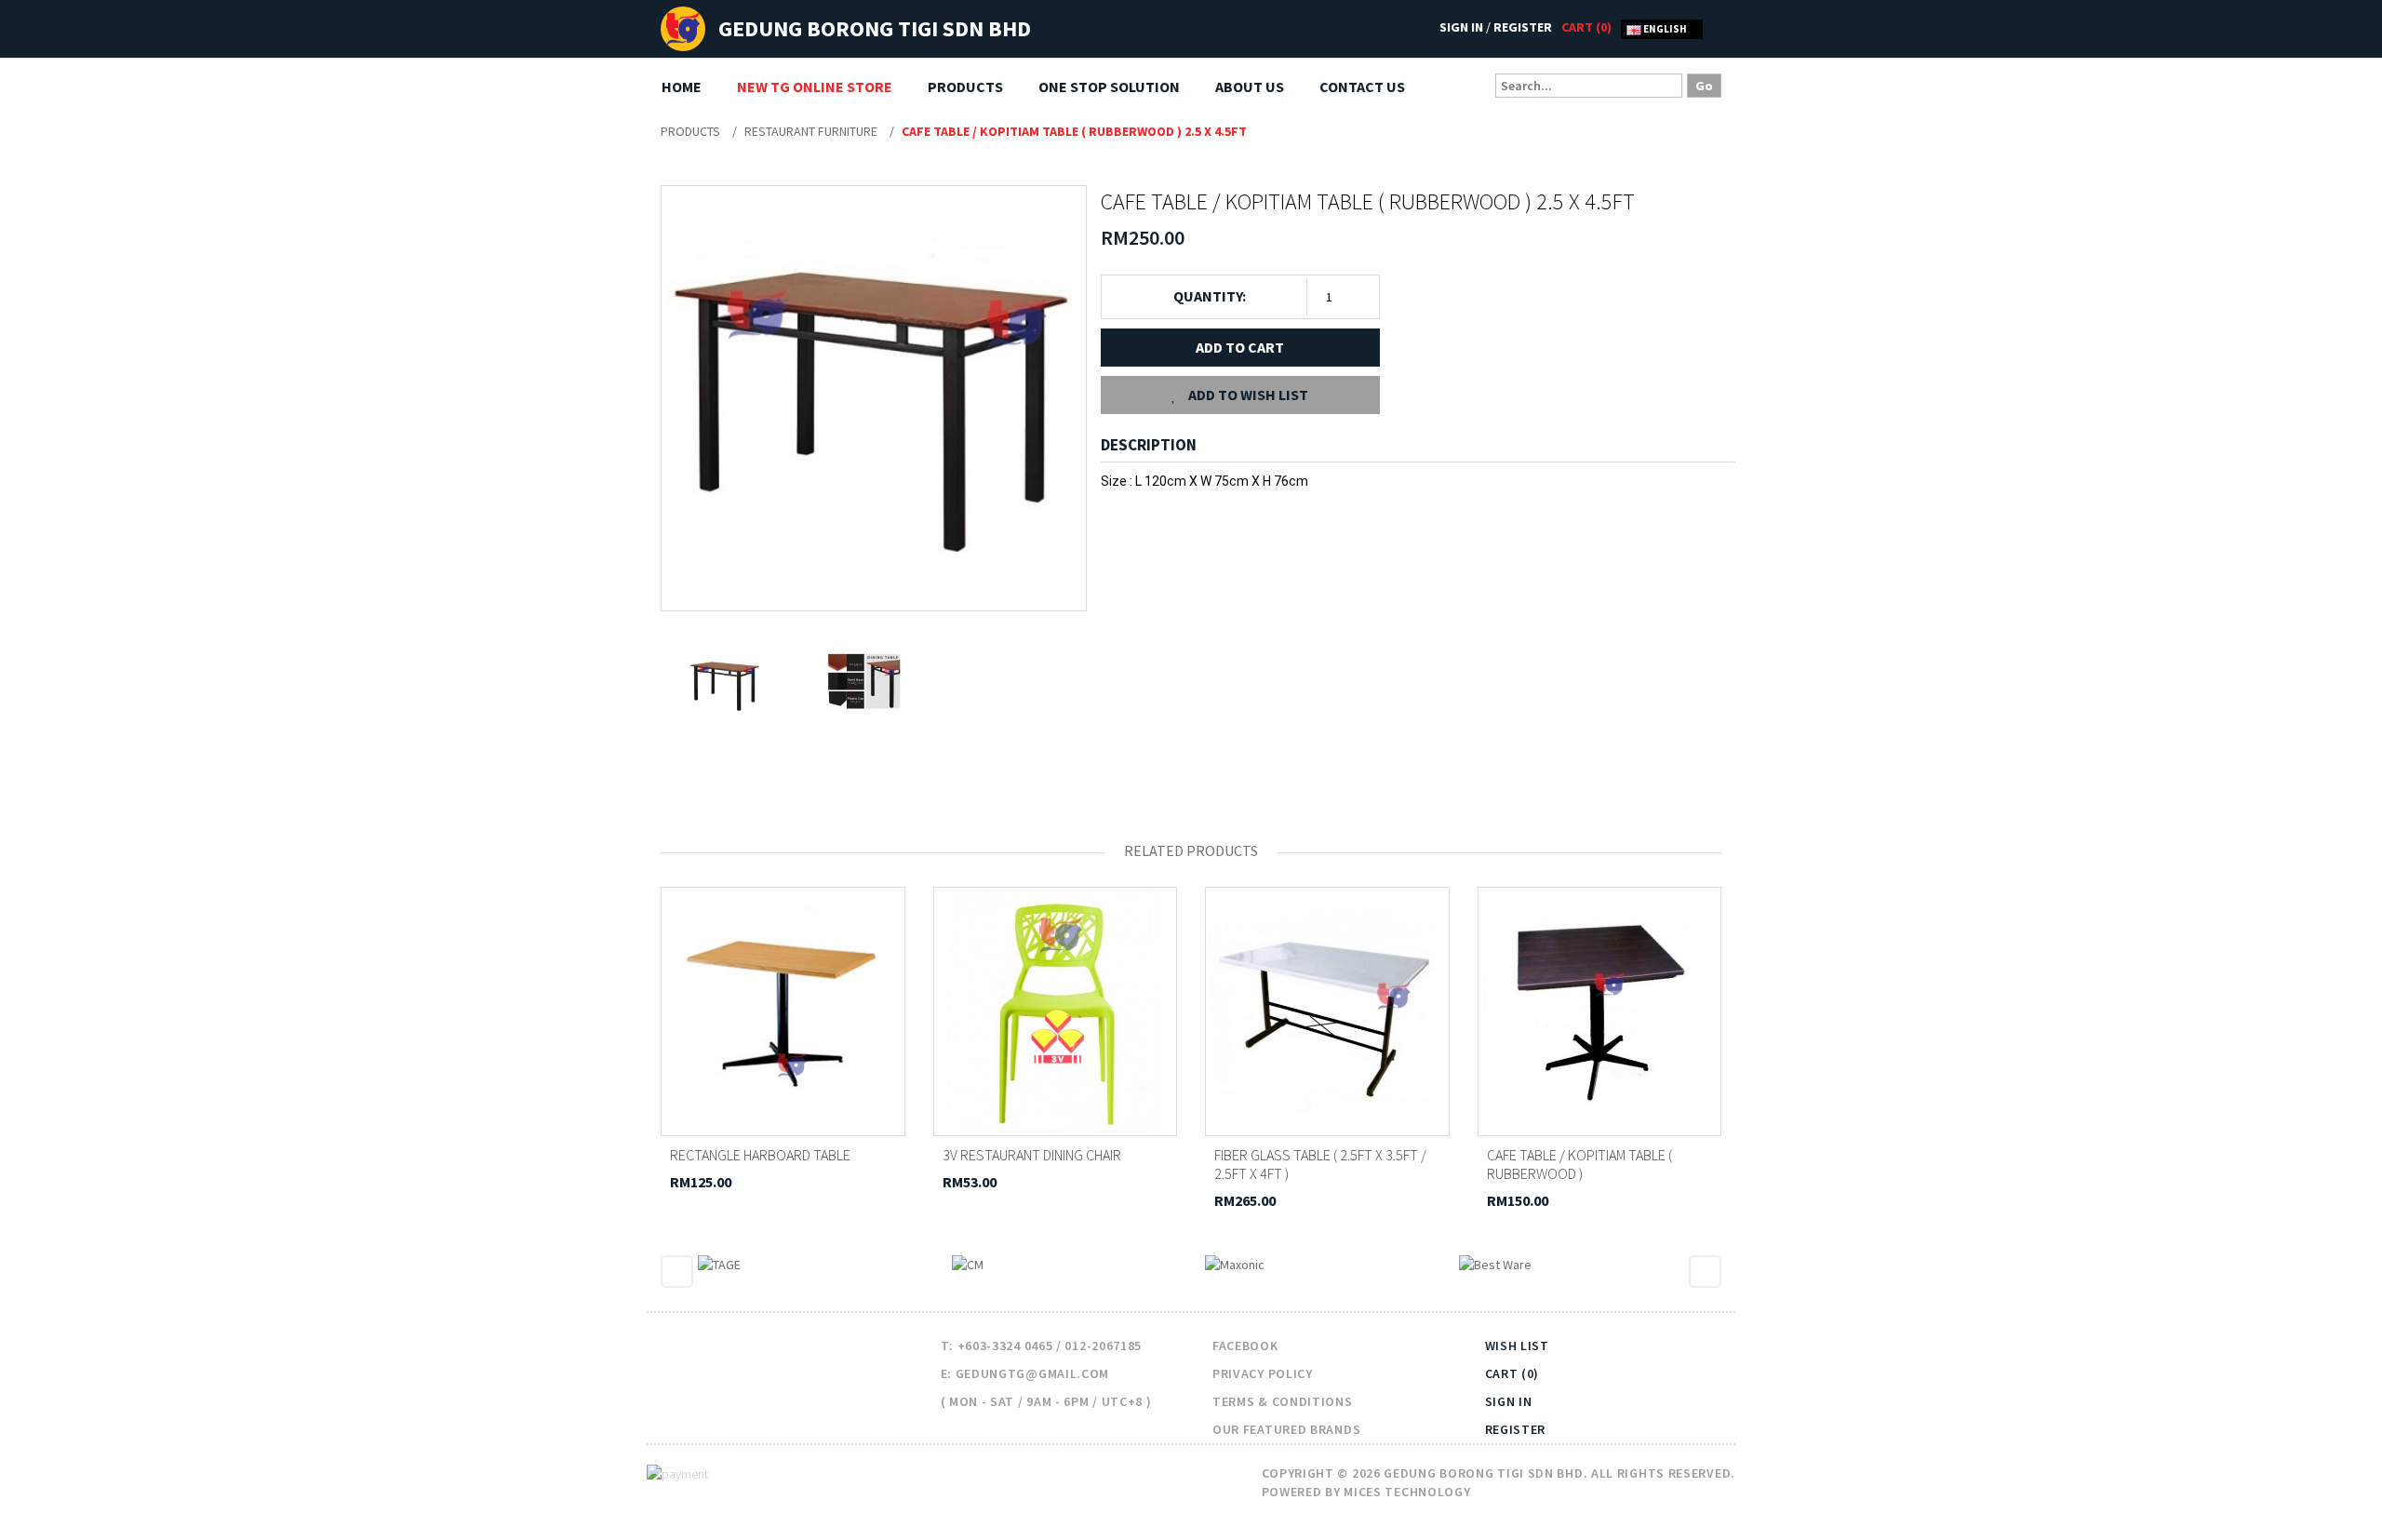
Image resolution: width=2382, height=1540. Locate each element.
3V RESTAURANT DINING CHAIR (1032, 1155)
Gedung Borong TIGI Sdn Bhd (875, 28)
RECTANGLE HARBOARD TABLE (760, 1155)
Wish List (1517, 1346)
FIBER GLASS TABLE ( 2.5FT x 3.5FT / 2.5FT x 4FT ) (1320, 1164)
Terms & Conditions (1283, 1401)
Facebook (1245, 1346)
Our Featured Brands (1286, 1429)
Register (1523, 27)
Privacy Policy (1263, 1373)
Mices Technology (1407, 1492)
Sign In (1461, 27)
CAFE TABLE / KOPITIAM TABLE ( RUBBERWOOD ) (1579, 1164)
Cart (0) (1512, 1373)
